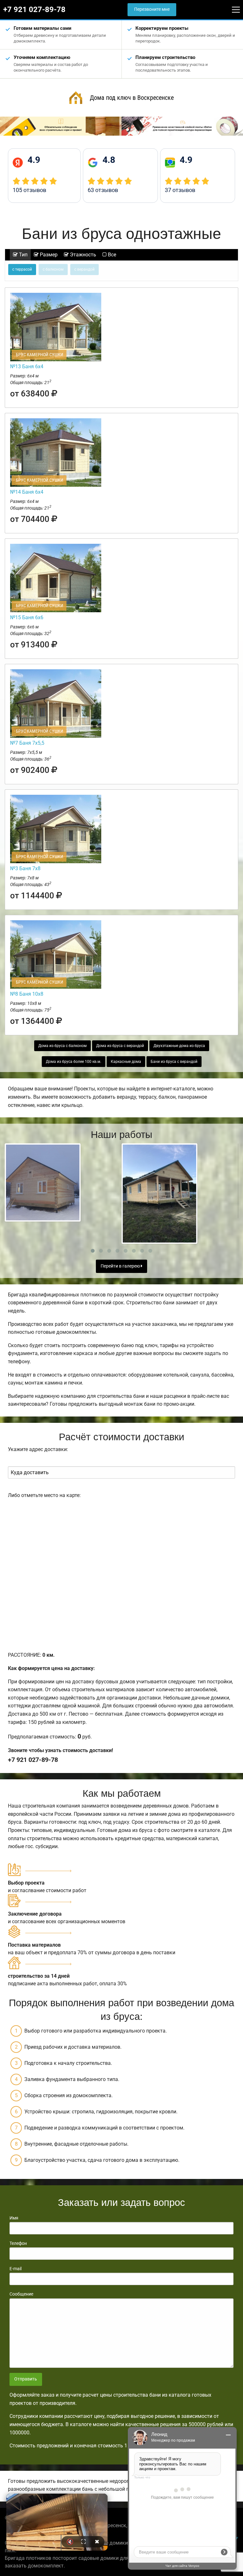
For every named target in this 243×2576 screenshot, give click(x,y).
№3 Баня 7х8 (25, 868)
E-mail (16, 2269)
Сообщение (21, 2294)
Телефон (18, 2243)
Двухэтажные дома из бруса (179, 1046)
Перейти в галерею (121, 1266)
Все (111, 255)
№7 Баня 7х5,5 (27, 743)
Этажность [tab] (82, 255)
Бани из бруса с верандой (174, 1062)
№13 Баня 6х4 (27, 366)
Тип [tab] (23, 255)
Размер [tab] (48, 255)
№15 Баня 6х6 (27, 617)
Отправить (26, 2379)
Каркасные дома (126, 1062)
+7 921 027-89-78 (34, 10)
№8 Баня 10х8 (27, 994)
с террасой (22, 269)
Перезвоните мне (152, 9)
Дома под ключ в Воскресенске (132, 98)
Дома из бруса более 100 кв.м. (74, 1062)
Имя (14, 2218)
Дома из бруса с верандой (120, 1046)
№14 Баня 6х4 (27, 492)
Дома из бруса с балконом (62, 1046)
